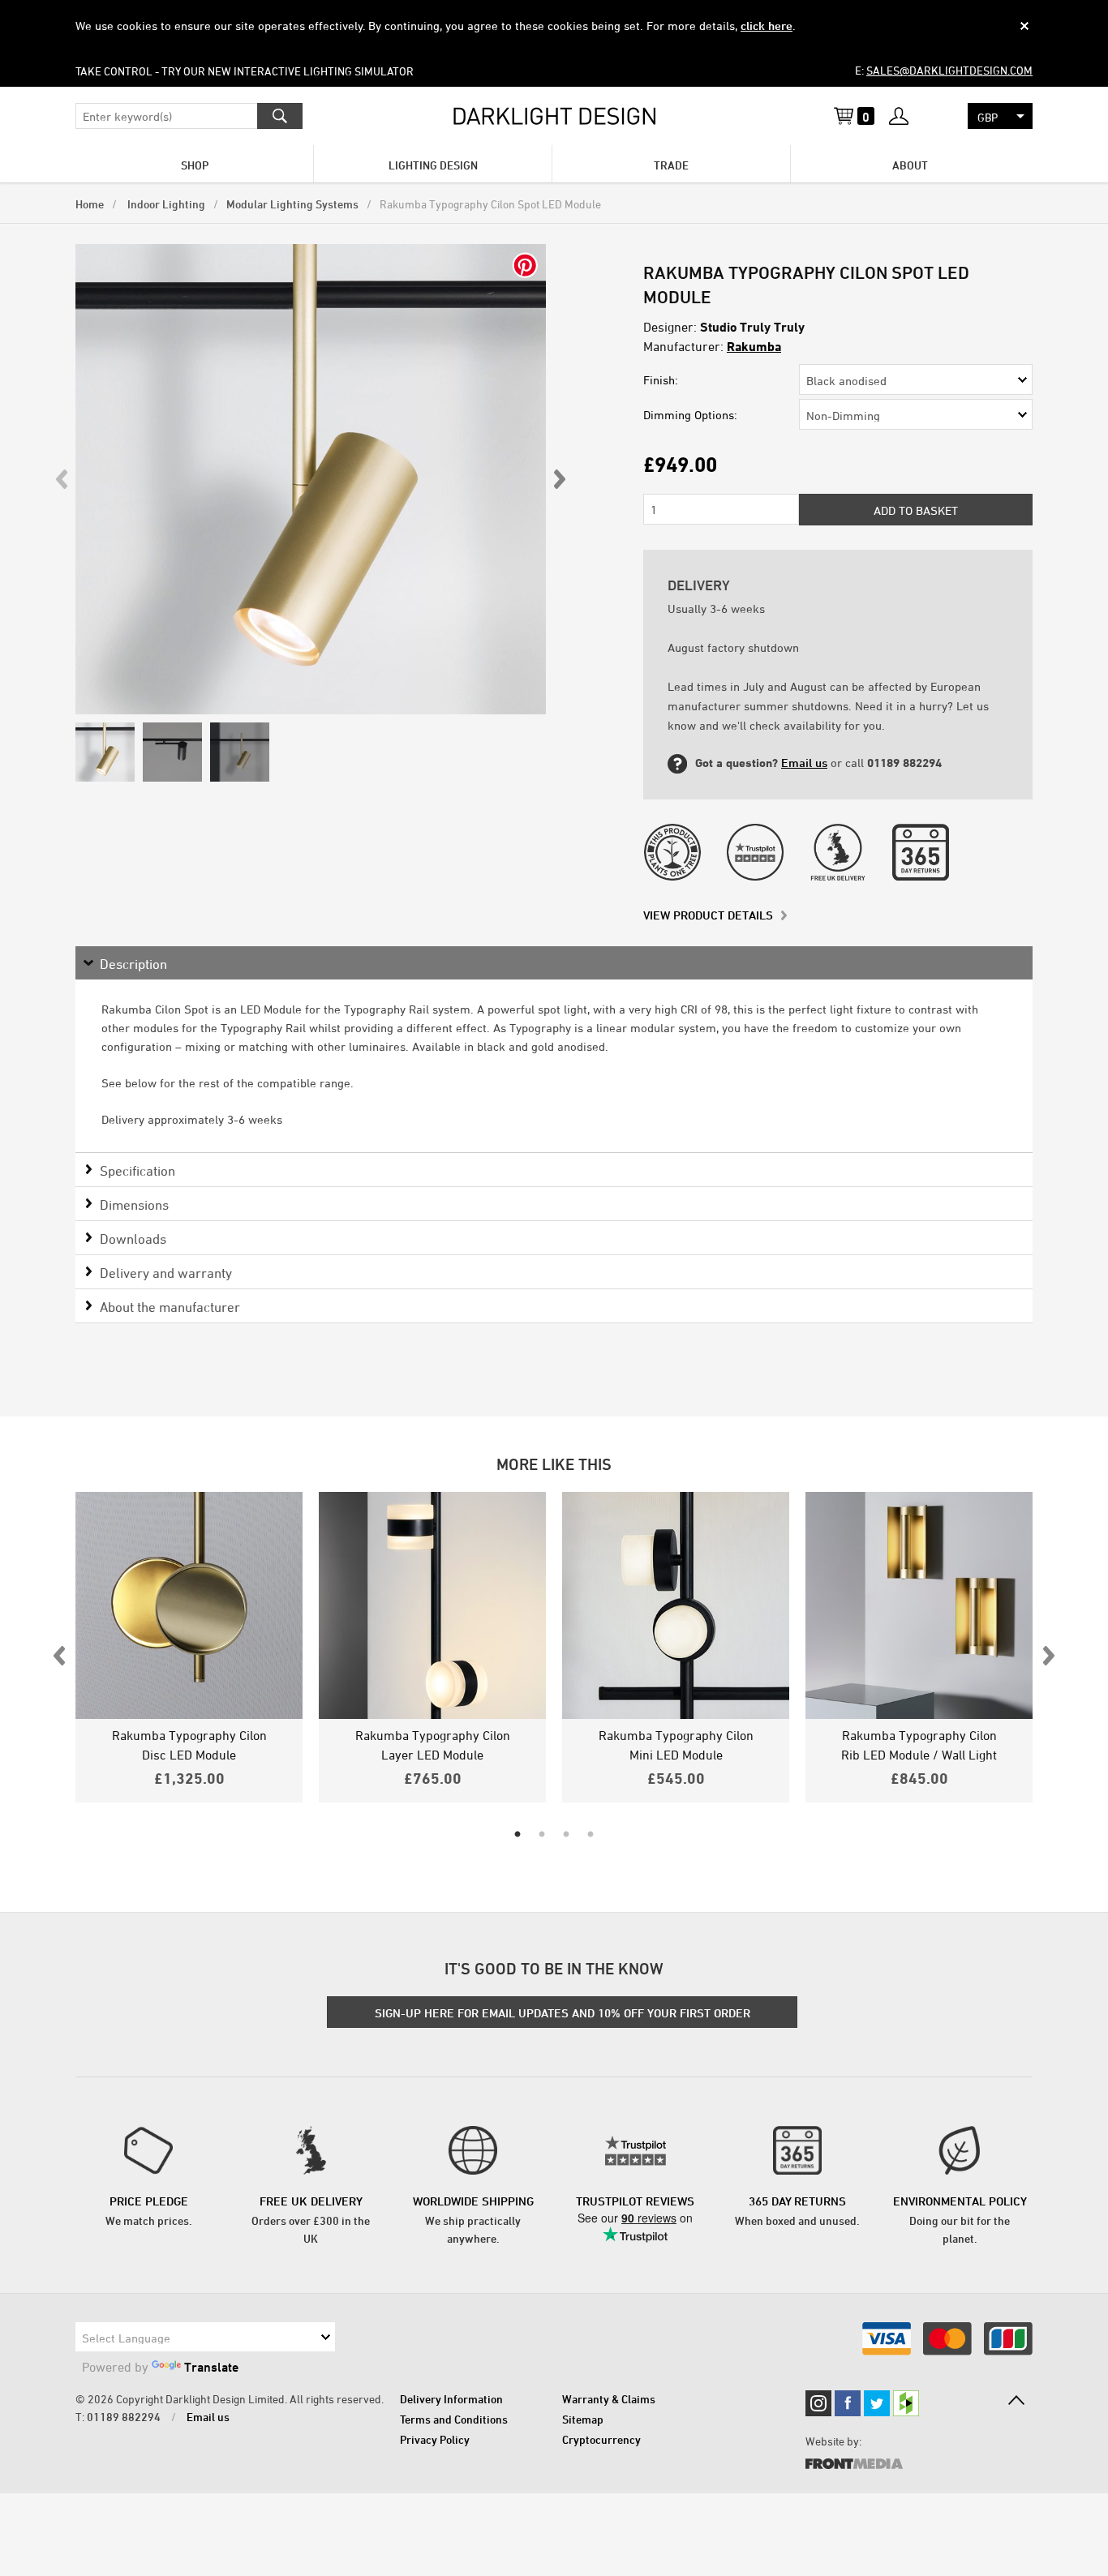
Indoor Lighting (165, 204)
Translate (211, 2367)
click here (767, 26)
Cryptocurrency (601, 2439)
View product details (708, 915)
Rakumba (754, 346)
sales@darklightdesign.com (949, 70)
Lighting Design (433, 165)
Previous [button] (62, 479)
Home (90, 204)
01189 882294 (124, 2417)
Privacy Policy (435, 2439)
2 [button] (542, 1835)
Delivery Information (451, 2399)
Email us (804, 763)
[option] (311, 479)
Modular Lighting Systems (292, 204)
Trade (671, 165)
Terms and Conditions (454, 2419)
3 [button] (566, 1835)
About (910, 165)
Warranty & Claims (609, 2399)
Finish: (661, 380)
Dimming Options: (690, 415)
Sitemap (583, 2419)
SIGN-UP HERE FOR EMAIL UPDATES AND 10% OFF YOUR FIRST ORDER (563, 2013)
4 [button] (591, 1835)
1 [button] (517, 1835)
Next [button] (559, 479)
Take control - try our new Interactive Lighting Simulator (245, 71)
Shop (195, 165)
